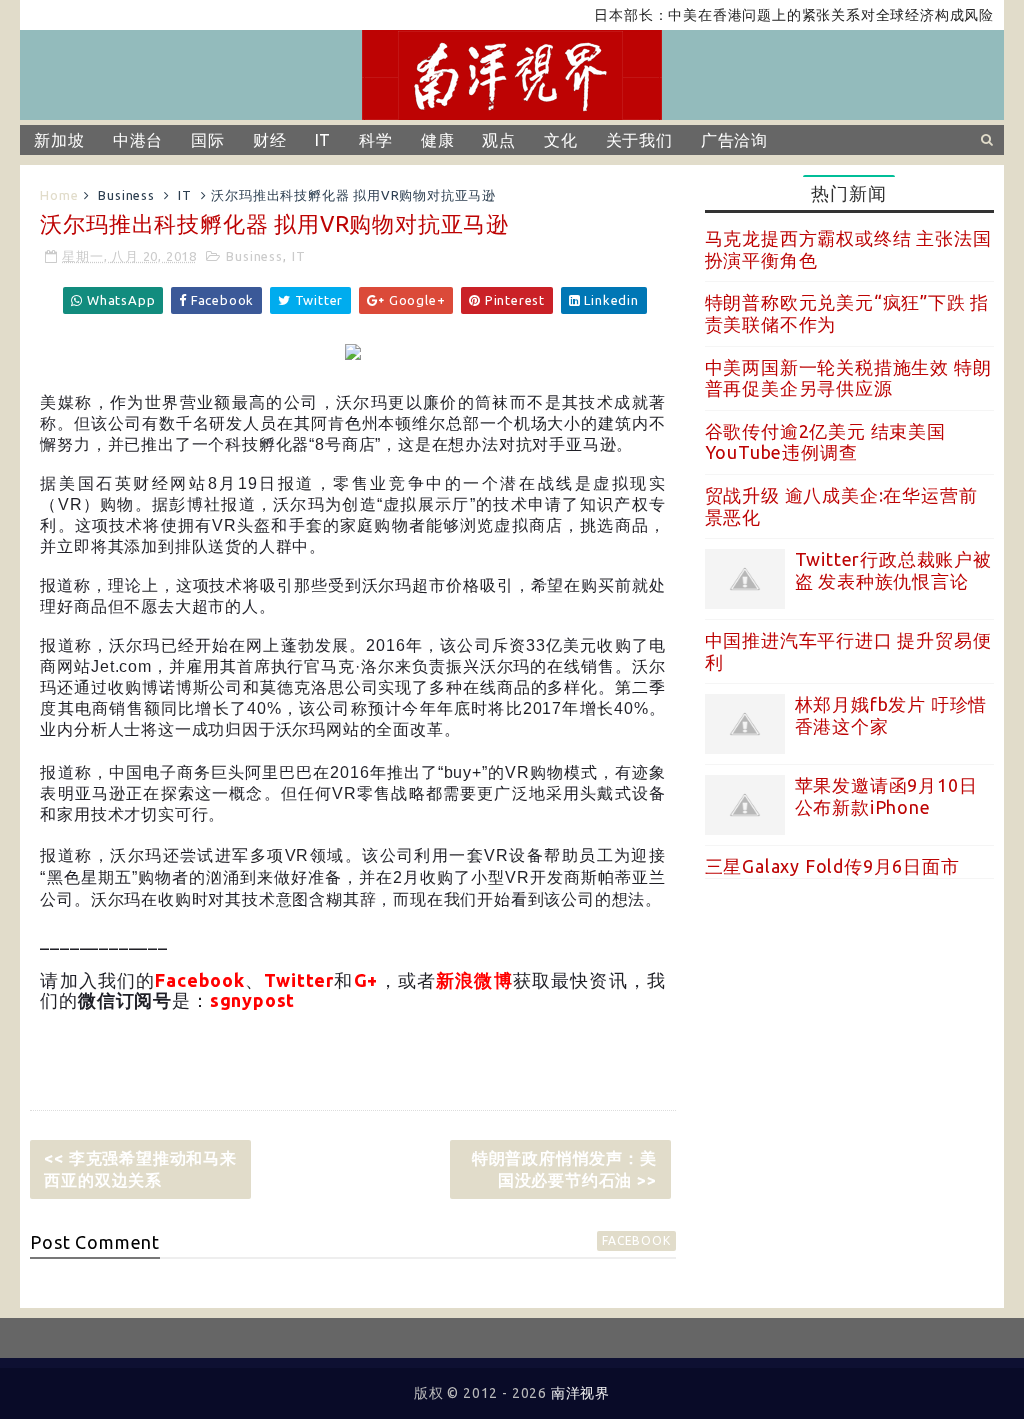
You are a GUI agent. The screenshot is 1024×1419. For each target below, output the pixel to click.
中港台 (138, 140)
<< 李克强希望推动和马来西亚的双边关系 (140, 1169)
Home (59, 195)
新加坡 (59, 140)
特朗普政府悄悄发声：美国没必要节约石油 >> (564, 1169)
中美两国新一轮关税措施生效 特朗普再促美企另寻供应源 (848, 378)
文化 (561, 140)
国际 (208, 140)
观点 (499, 140)
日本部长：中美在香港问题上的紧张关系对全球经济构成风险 (772, 15)
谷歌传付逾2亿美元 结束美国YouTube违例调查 (825, 442)
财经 (270, 140)
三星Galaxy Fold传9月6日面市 (832, 866)
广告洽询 (734, 140)
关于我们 (639, 140)
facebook (636, 1240)
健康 (438, 140)
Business (126, 195)
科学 (376, 140)
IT (323, 140)
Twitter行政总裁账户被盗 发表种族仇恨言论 (893, 570)
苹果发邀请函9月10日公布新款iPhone (886, 796)
